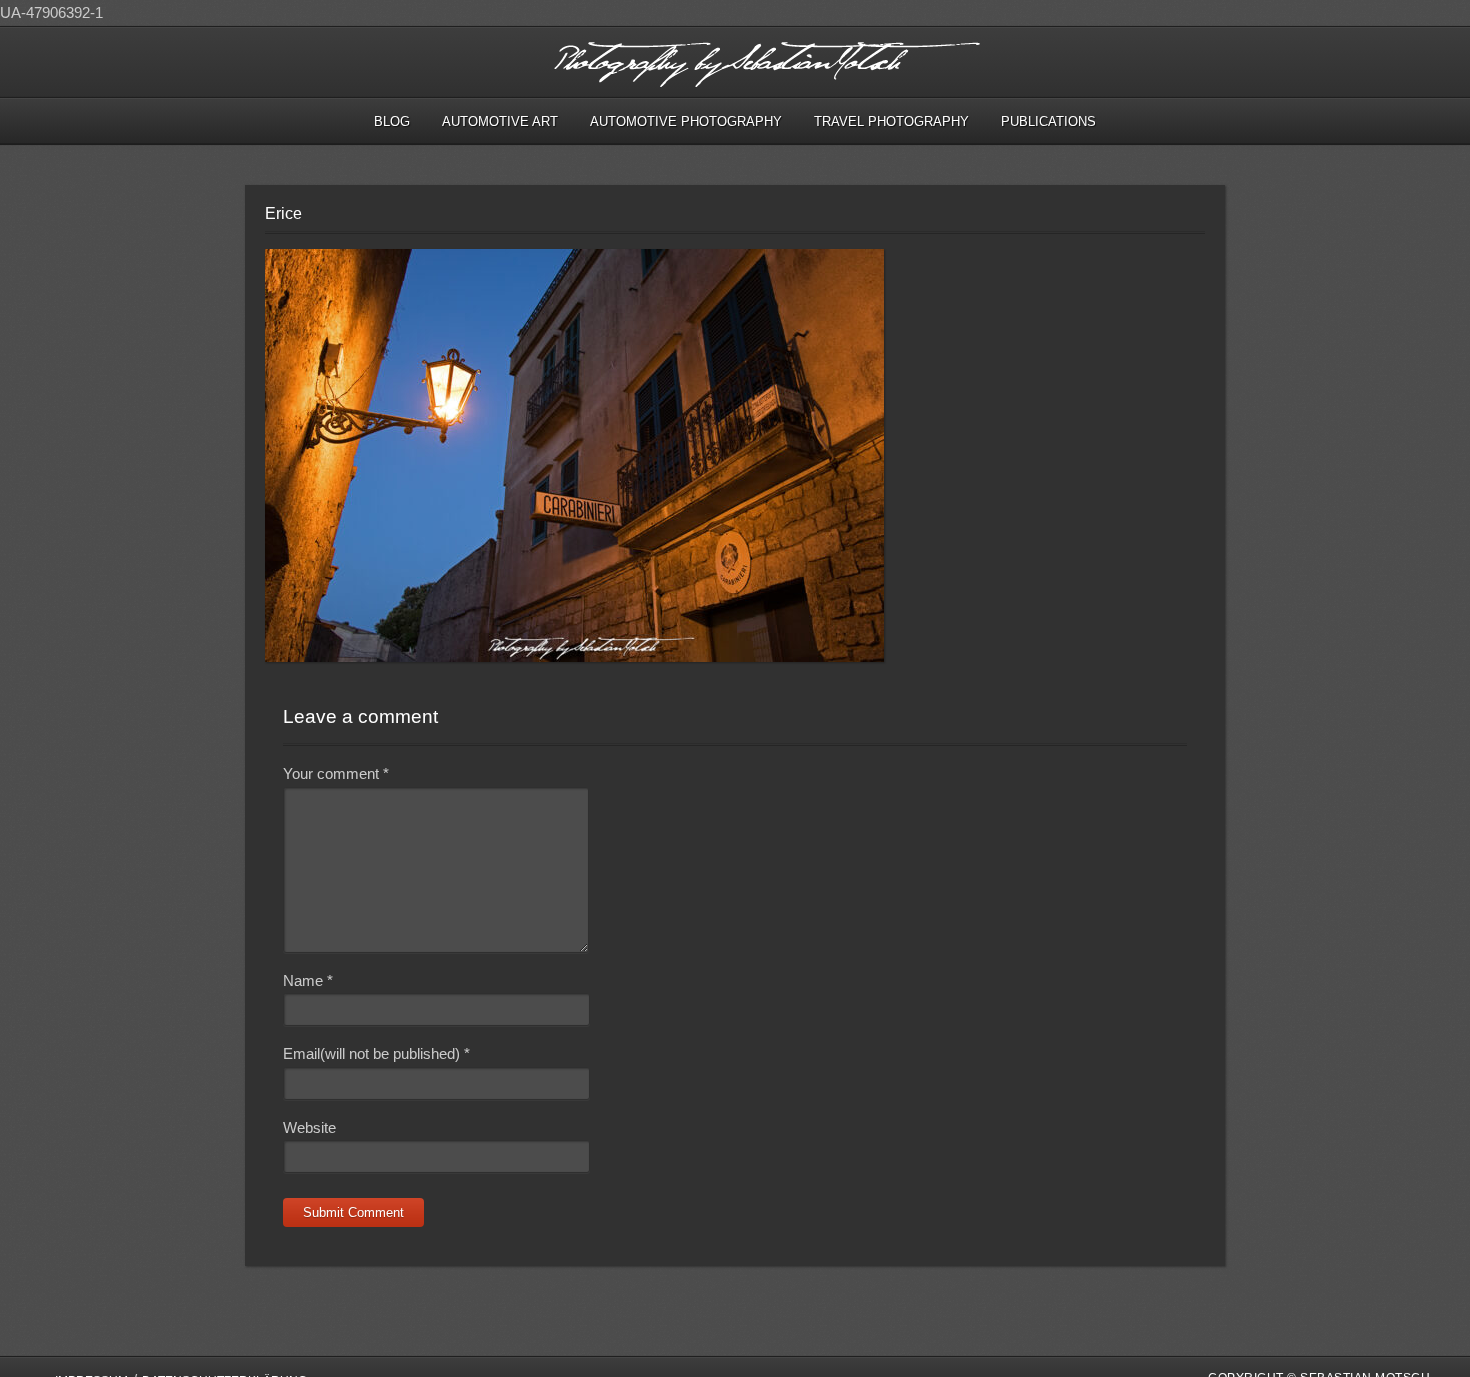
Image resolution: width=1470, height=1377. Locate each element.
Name (308, 980)
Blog (392, 121)
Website (309, 1127)
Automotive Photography (686, 121)
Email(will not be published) (376, 1053)
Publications (1048, 121)
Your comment (336, 773)
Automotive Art (500, 121)
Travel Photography (891, 121)
